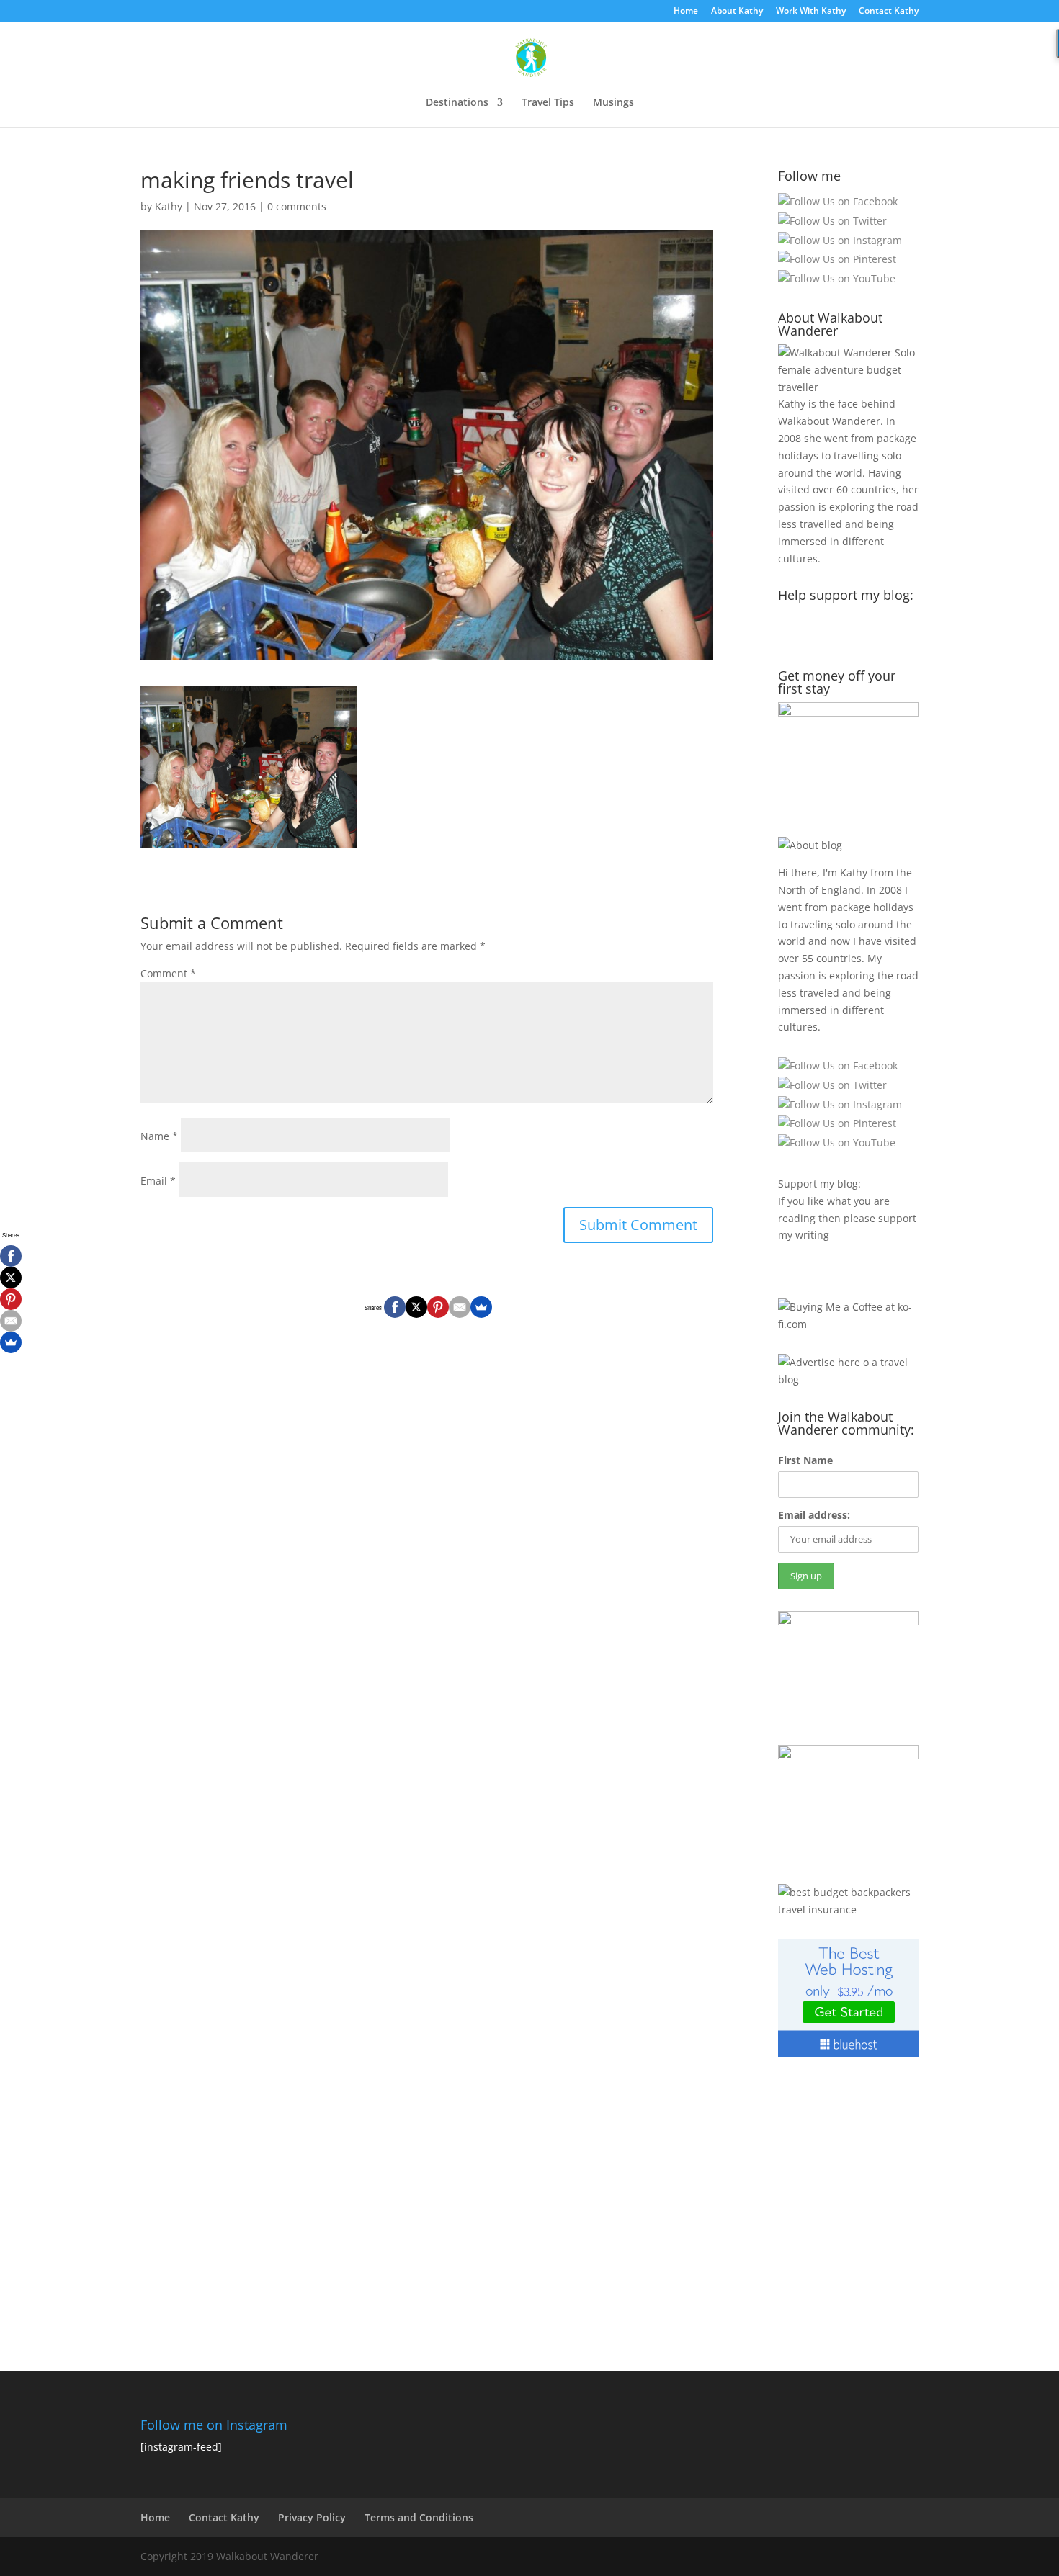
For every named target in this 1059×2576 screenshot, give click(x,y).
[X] (416, 1307)
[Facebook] (395, 1307)
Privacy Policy (312, 2517)
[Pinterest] (438, 1307)
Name (159, 1136)
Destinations (457, 103)
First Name (805, 1460)
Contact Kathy (889, 12)
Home (686, 12)
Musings (613, 103)
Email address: (814, 1515)
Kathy (169, 206)
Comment (168, 973)
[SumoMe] (481, 1307)
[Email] (460, 1307)
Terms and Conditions (419, 2517)
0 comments (297, 206)
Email (158, 1181)
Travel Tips (548, 103)
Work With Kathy (811, 12)
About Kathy (737, 12)
